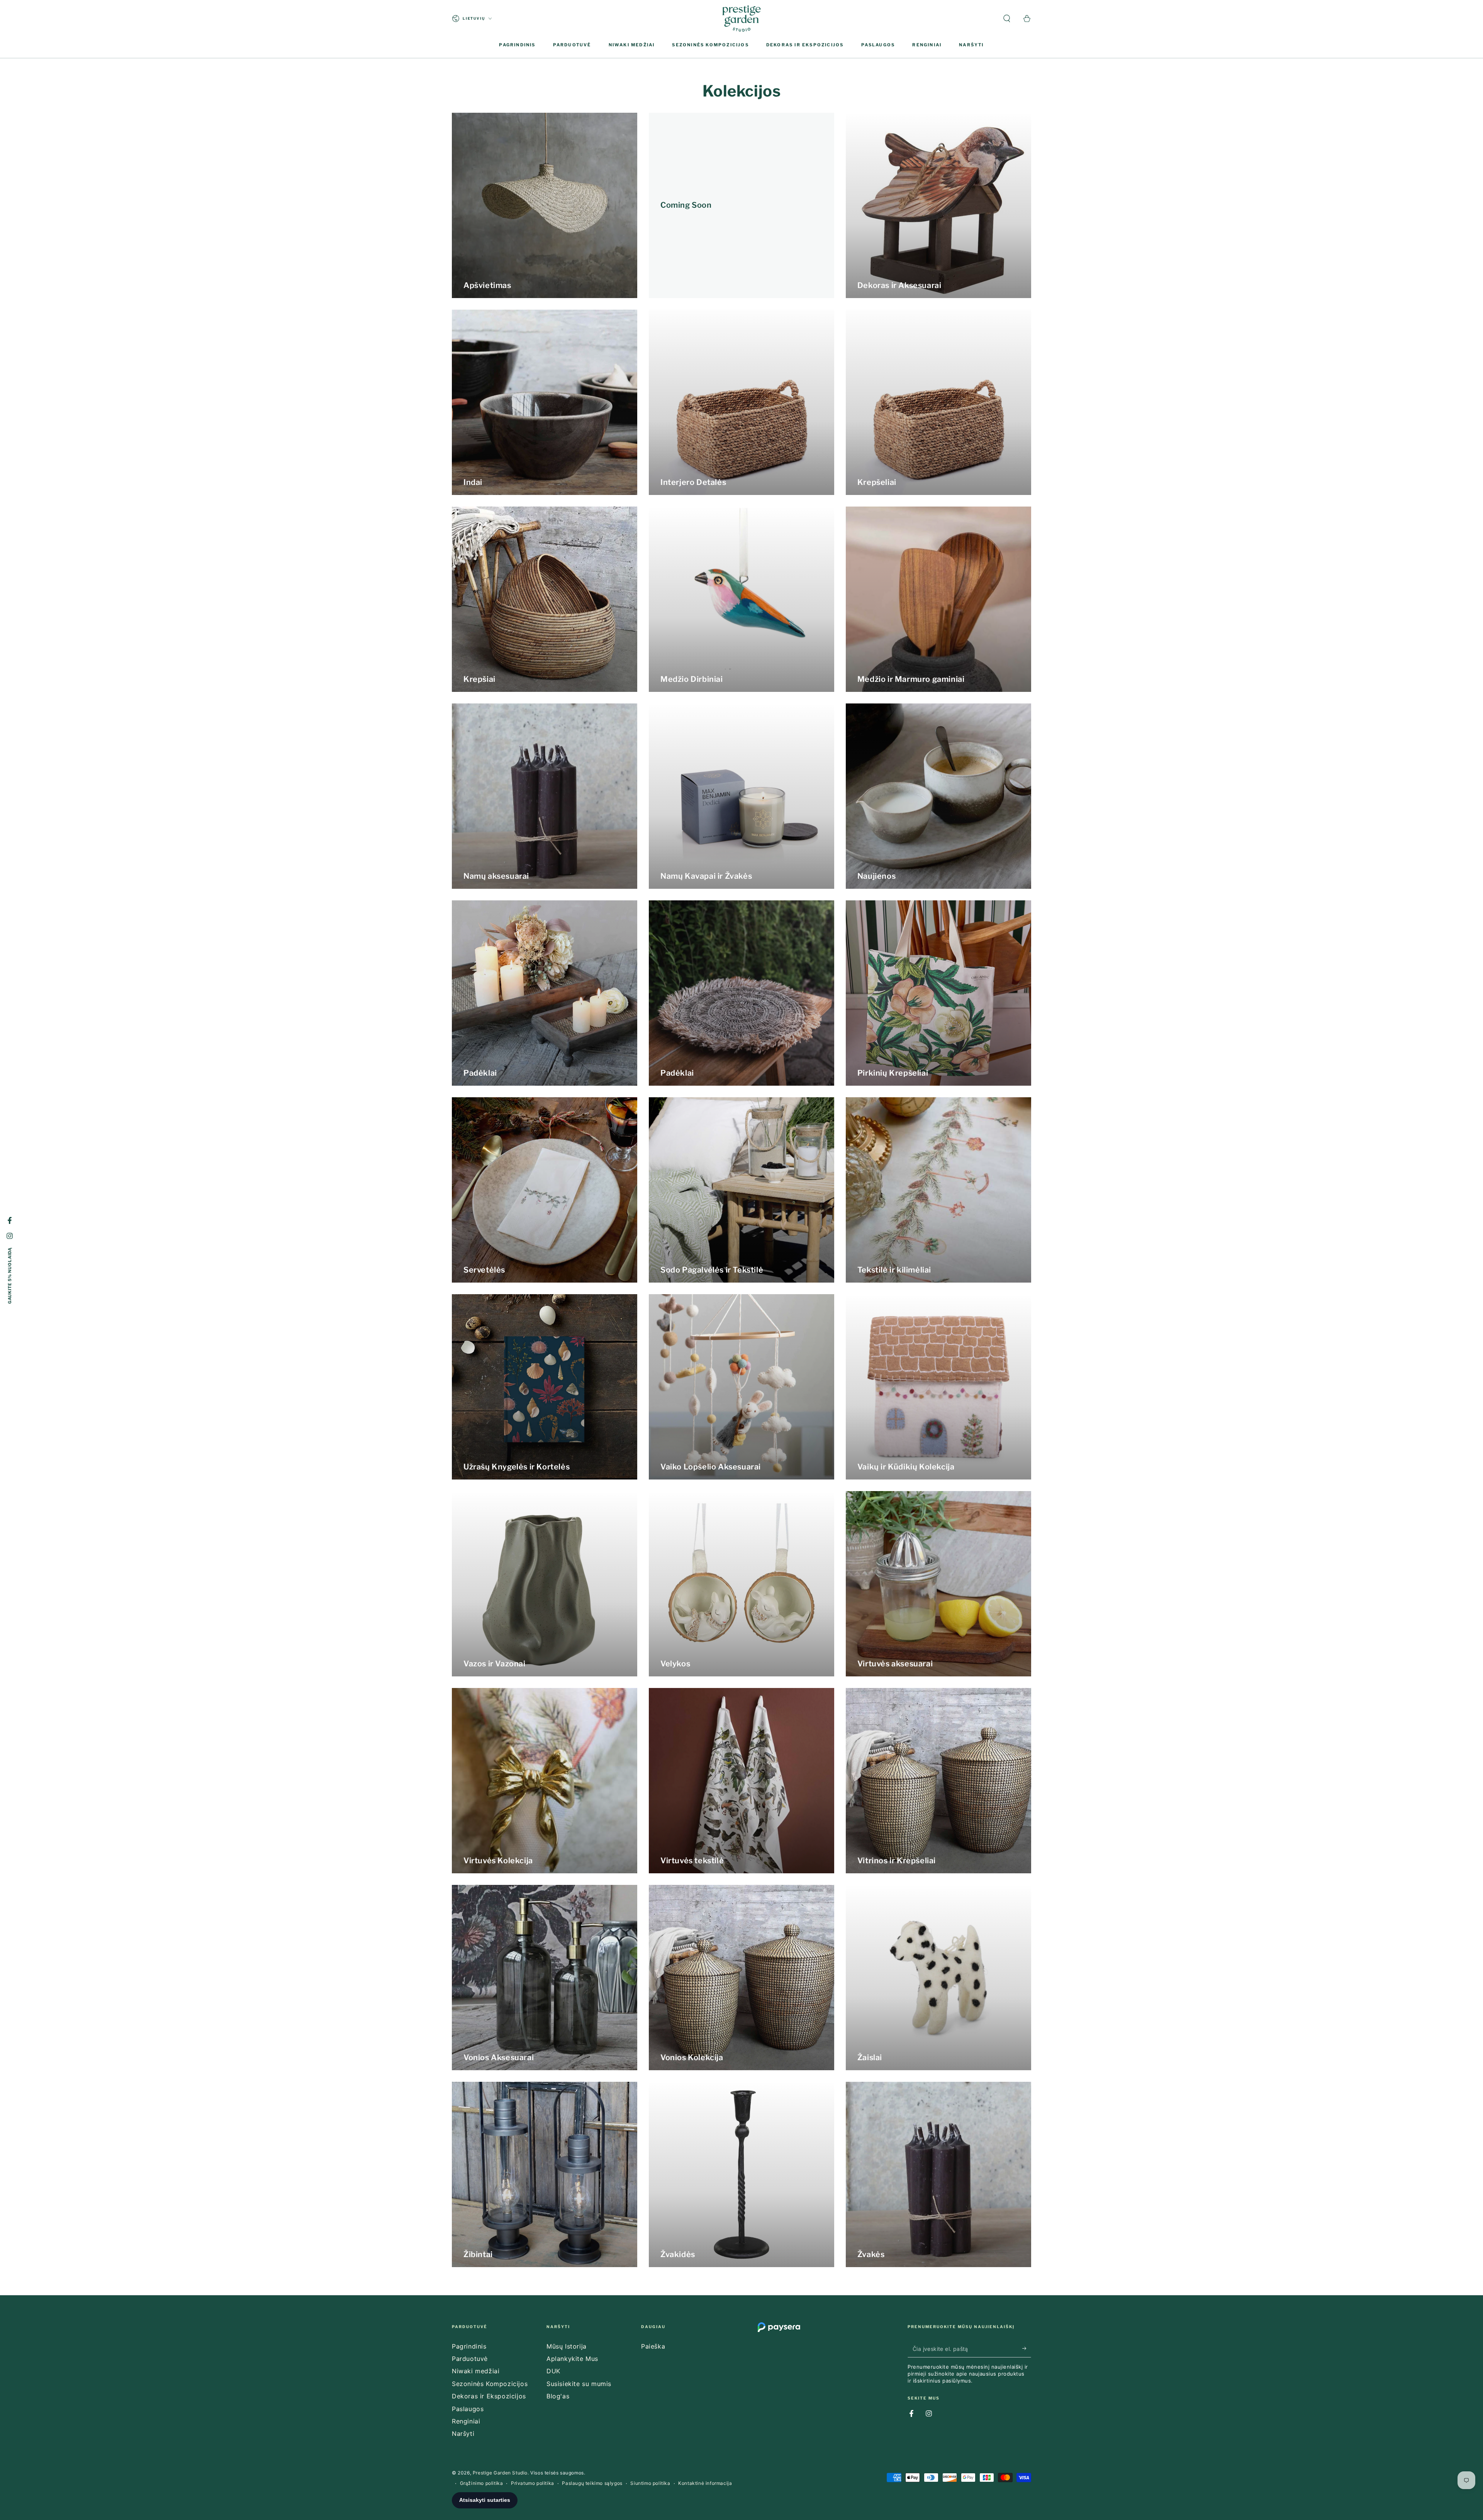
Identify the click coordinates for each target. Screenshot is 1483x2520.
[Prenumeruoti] (1027, 2349)
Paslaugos (468, 2409)
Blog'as (558, 2396)
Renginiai (466, 2421)
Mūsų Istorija (567, 2346)
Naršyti (463, 2434)
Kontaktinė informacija (705, 2483)
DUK (553, 2371)
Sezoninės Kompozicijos (490, 2384)
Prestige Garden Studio (500, 2473)
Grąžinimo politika (482, 2483)
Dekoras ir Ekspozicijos (489, 2396)
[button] (1007, 19)
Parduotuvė (470, 2359)
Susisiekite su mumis (579, 2384)
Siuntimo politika (650, 2483)
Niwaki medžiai (476, 2371)
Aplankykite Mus (572, 2359)
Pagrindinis (469, 2346)
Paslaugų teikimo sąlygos (592, 2483)
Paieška (653, 2346)
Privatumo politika (533, 2483)
